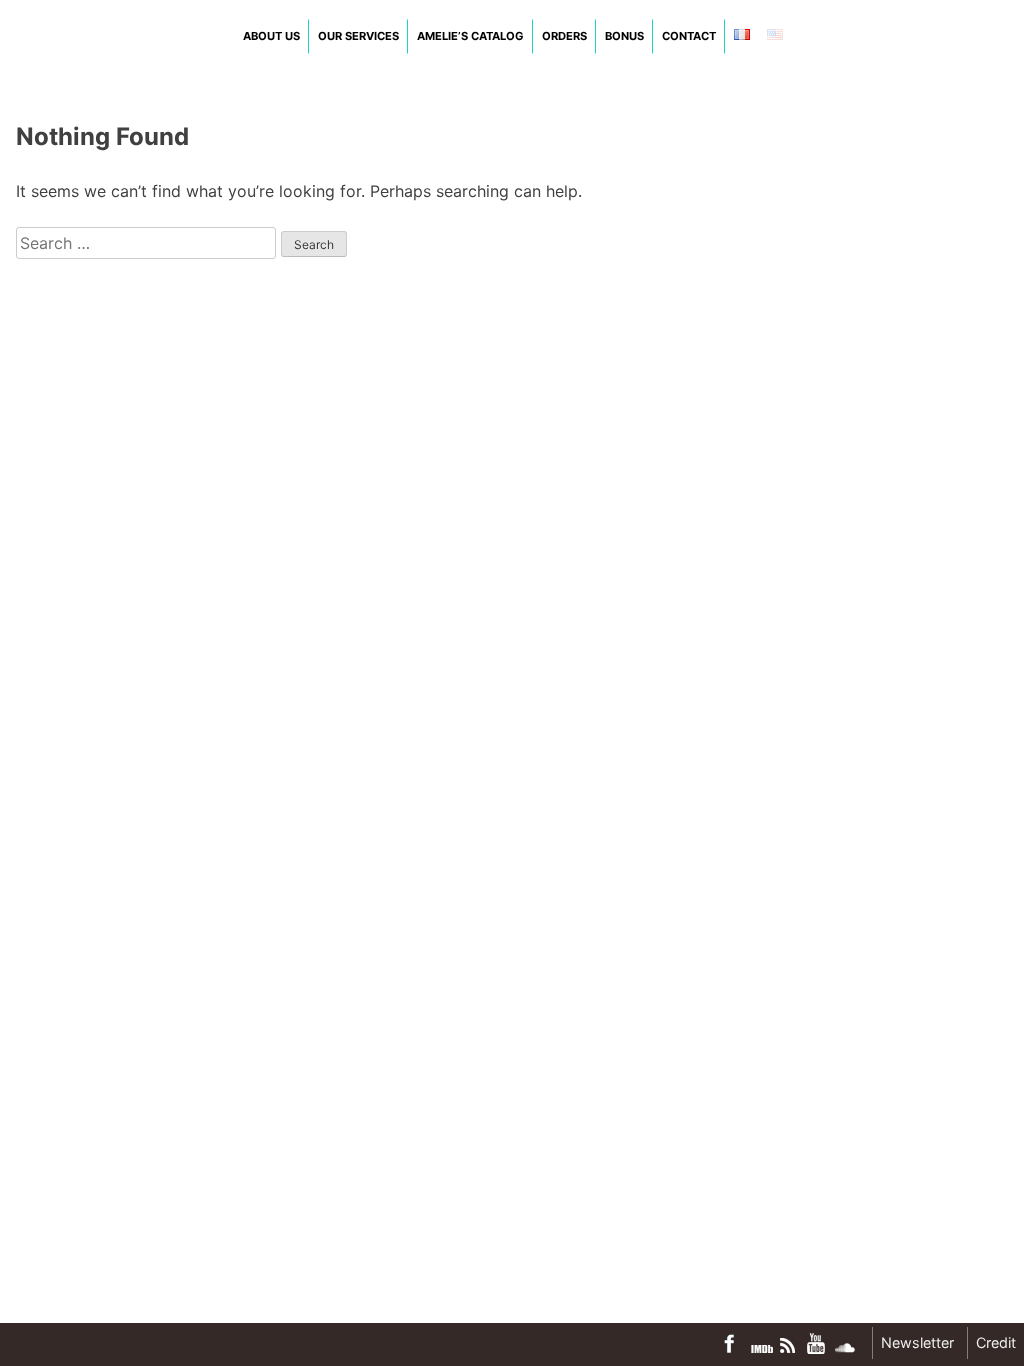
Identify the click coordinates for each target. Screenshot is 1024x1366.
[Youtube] (817, 1343)
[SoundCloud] (845, 1348)
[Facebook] (734, 1343)
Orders (564, 36)
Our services (358, 36)
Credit (996, 1342)
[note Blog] (790, 1345)
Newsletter (917, 1342)
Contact (689, 36)
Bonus (624, 36)
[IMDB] (762, 1349)
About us (271, 36)
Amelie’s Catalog (470, 36)
